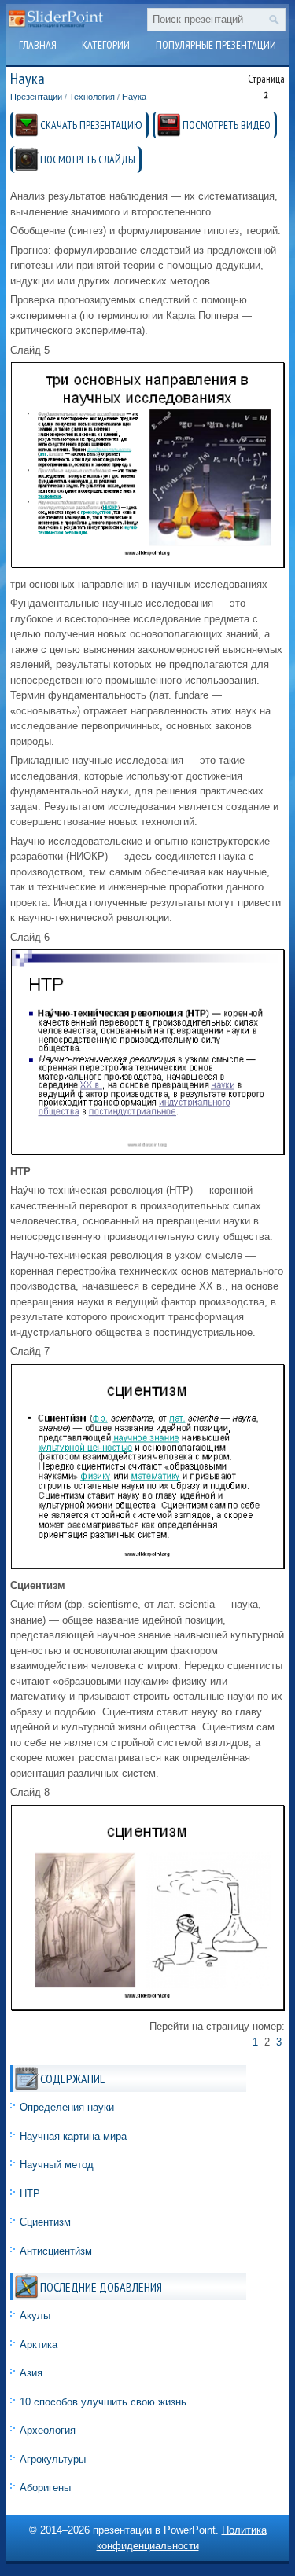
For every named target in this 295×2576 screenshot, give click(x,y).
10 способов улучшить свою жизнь (103, 2402)
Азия (31, 2373)
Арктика (39, 2345)
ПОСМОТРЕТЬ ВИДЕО (227, 125)
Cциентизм (45, 2222)
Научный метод (57, 2165)
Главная (38, 45)
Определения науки (67, 2107)
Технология (92, 97)
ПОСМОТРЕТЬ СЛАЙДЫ (88, 160)
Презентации (36, 97)
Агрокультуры (53, 2459)
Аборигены (45, 2488)
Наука (134, 97)
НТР (30, 2194)
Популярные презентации (216, 45)
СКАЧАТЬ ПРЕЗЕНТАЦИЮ (91, 125)
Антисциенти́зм (56, 2251)
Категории (106, 45)
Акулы (35, 2315)
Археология (48, 2430)
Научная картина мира (73, 2136)
